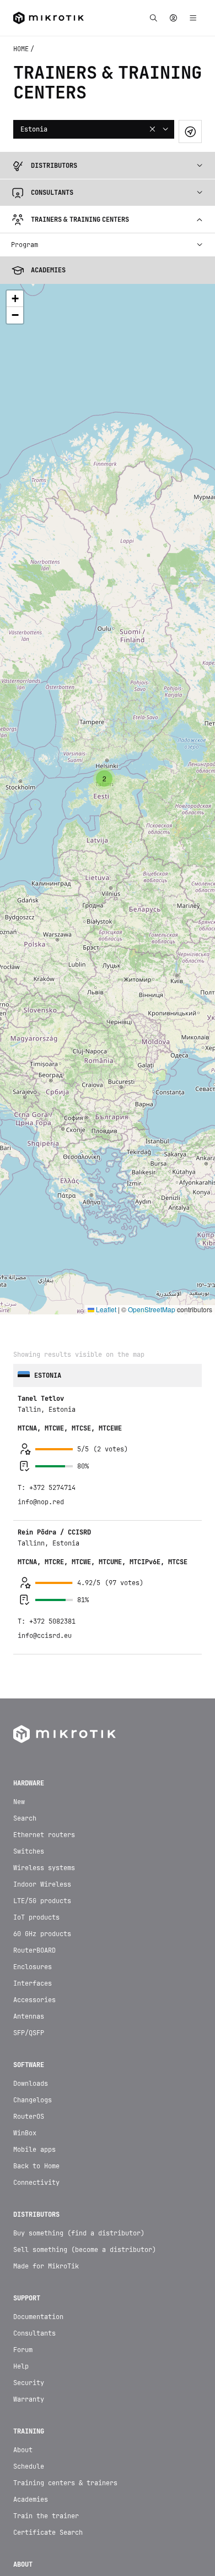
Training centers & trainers (65, 2241)
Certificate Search (48, 2291)
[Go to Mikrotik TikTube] (81, 2513)
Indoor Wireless (42, 1643)
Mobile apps (34, 1908)
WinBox (25, 1892)
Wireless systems (44, 1626)
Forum (23, 2108)
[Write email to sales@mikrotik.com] (55, 2513)
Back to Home (36, 1925)
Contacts (29, 2342)
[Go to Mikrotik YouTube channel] (108, 2513)
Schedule (29, 2225)
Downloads (31, 1842)
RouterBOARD (34, 1709)
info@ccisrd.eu (45, 1394)
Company (27, 2358)
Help (21, 2125)
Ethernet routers (44, 1593)
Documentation (38, 2075)
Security (29, 2141)
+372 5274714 (52, 1246)
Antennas (29, 1775)
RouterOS (29, 1875)
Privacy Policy (108, 2545)
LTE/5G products (42, 1659)
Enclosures (33, 1725)
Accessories (34, 1758)
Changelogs (33, 1859)
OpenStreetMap (152, 1068)
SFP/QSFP (29, 1791)
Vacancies (31, 2391)
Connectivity (36, 1941)
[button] (104, 537)
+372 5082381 (52, 1380)
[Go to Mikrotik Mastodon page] (134, 2513)
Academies (31, 2258)
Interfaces (33, 1742)
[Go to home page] (64, 1492)
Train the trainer (46, 2274)
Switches (29, 1610)
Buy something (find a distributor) (79, 1992)
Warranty (29, 2158)
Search (25, 1577)
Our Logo (29, 2375)
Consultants (34, 2092)
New (19, 1560)
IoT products (36, 1676)
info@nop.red (41, 1260)
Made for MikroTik (46, 2025)
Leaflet (105, 1068)
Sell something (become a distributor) (85, 2008)
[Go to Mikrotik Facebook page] (160, 2513)
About (23, 2208)
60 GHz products (42, 1692)
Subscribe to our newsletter (108, 2477)
